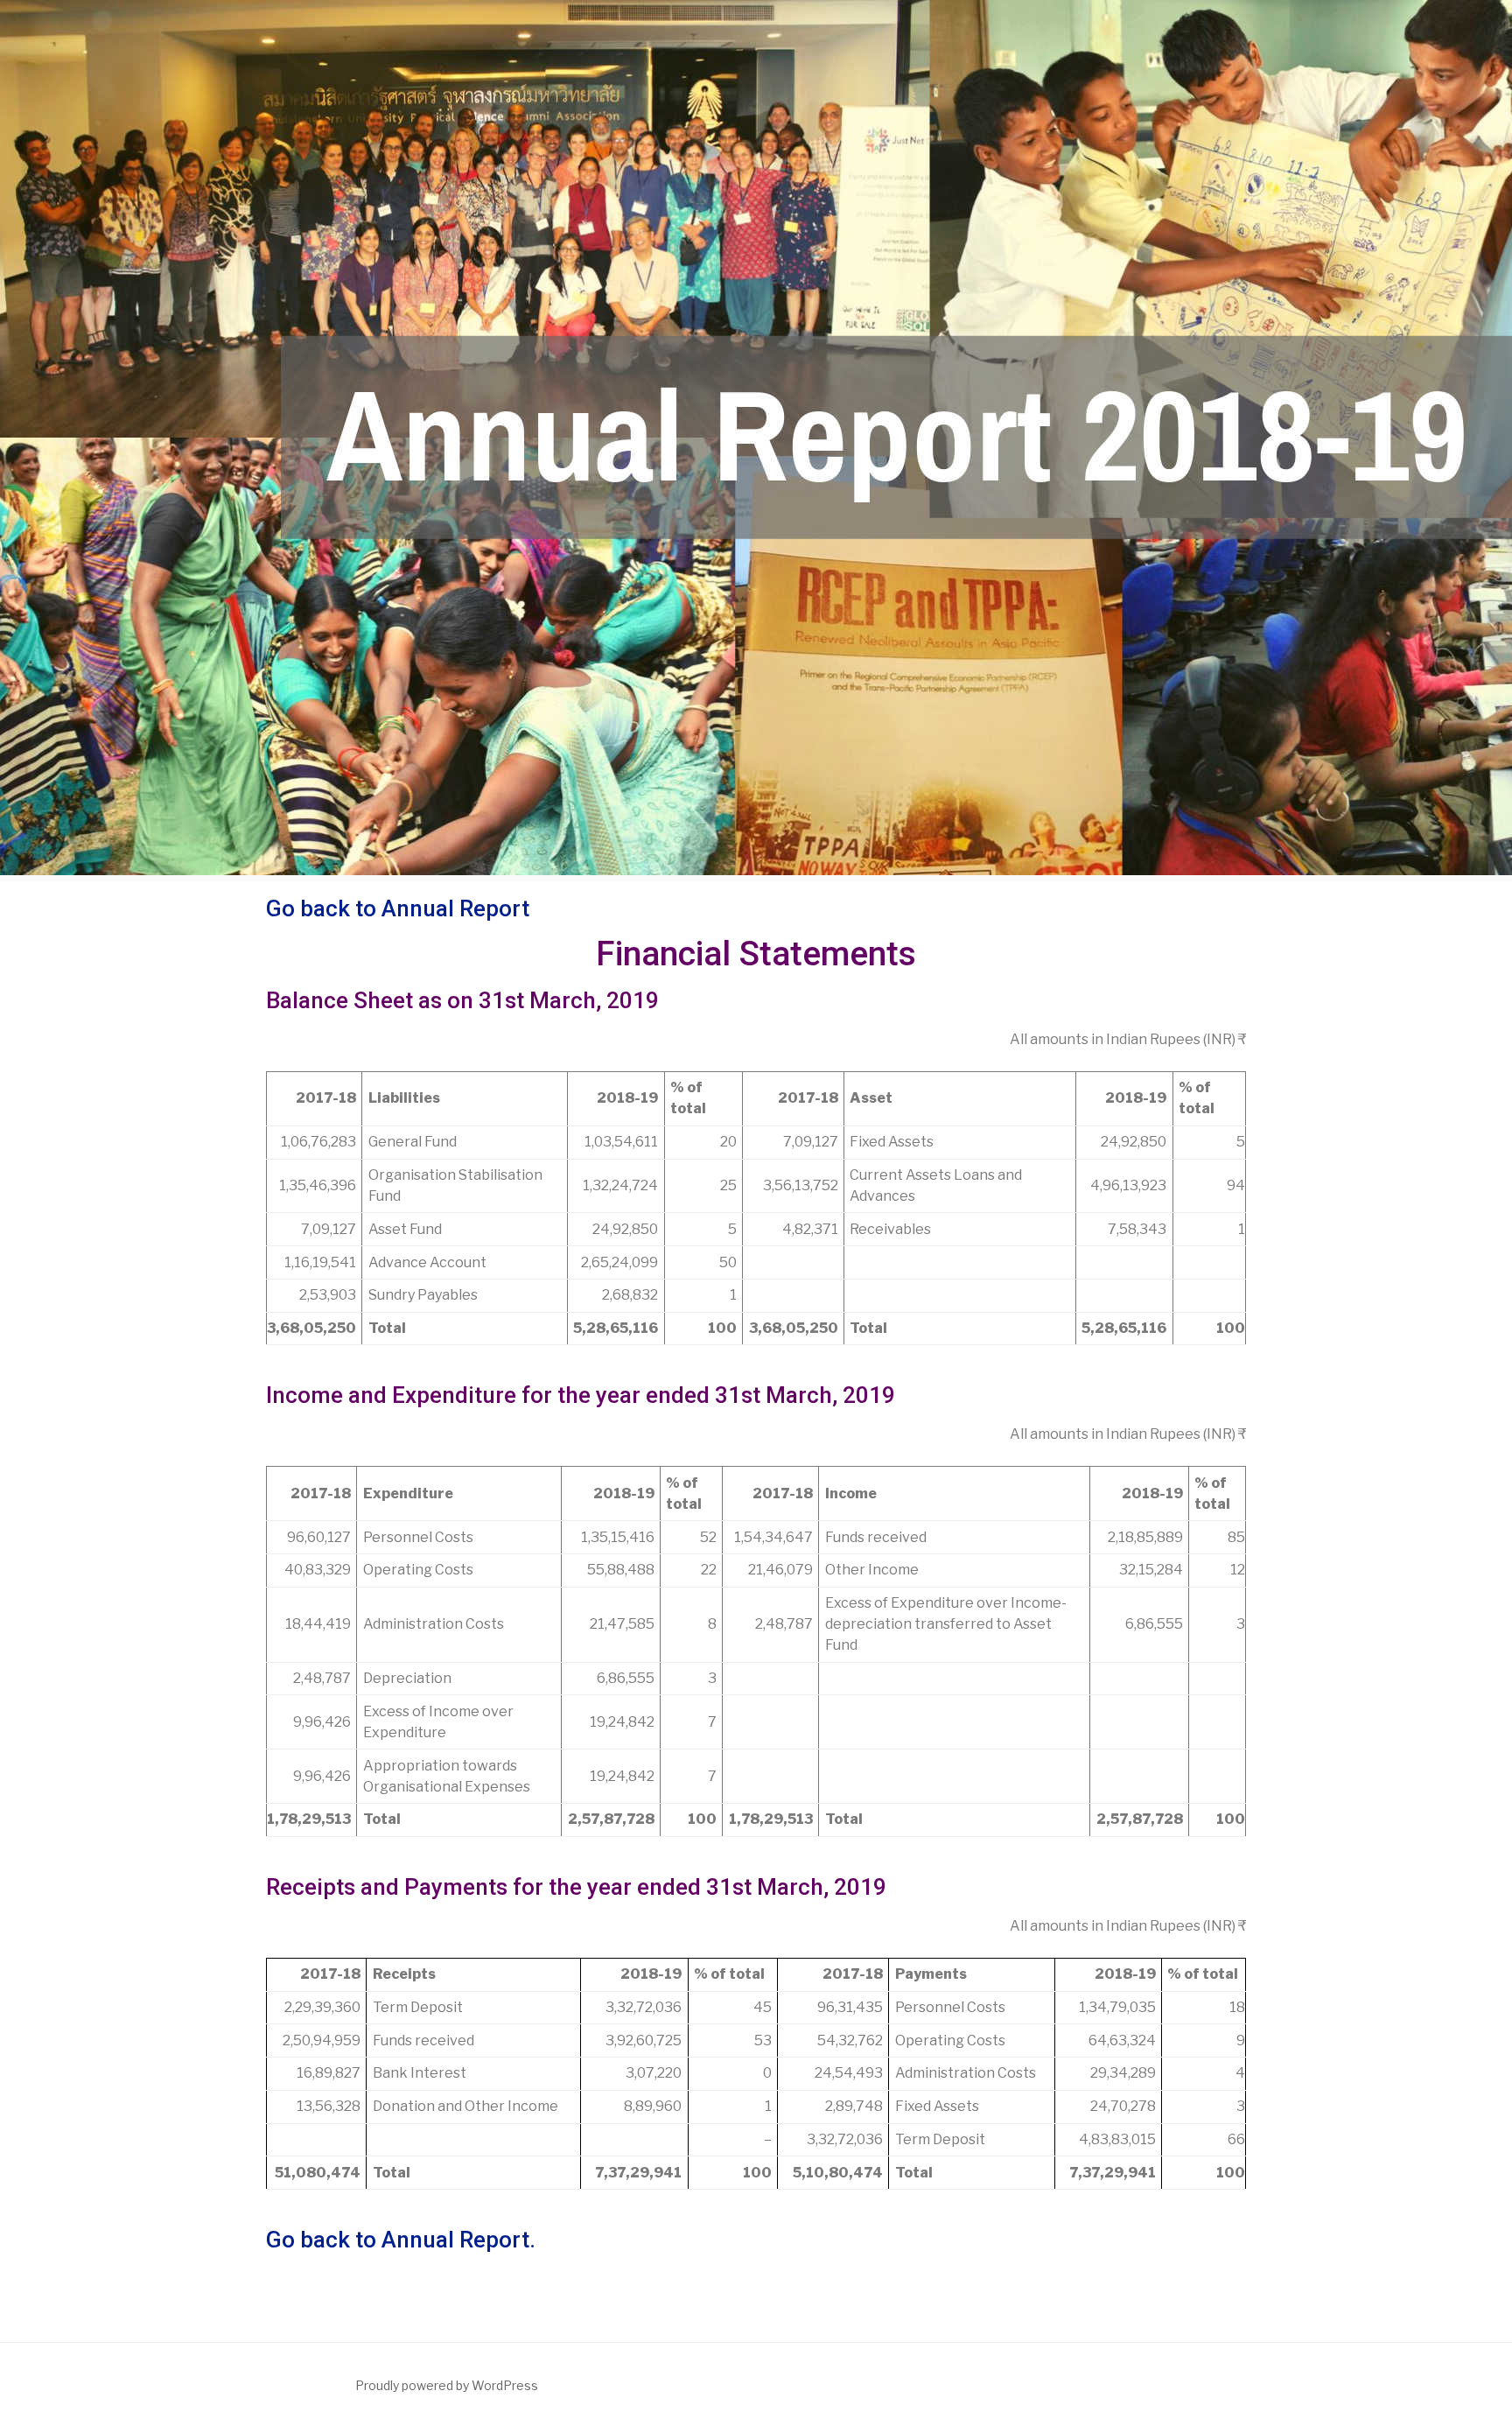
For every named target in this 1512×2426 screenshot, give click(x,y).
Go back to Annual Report (398, 908)
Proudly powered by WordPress (447, 2385)
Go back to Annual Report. (401, 2240)
